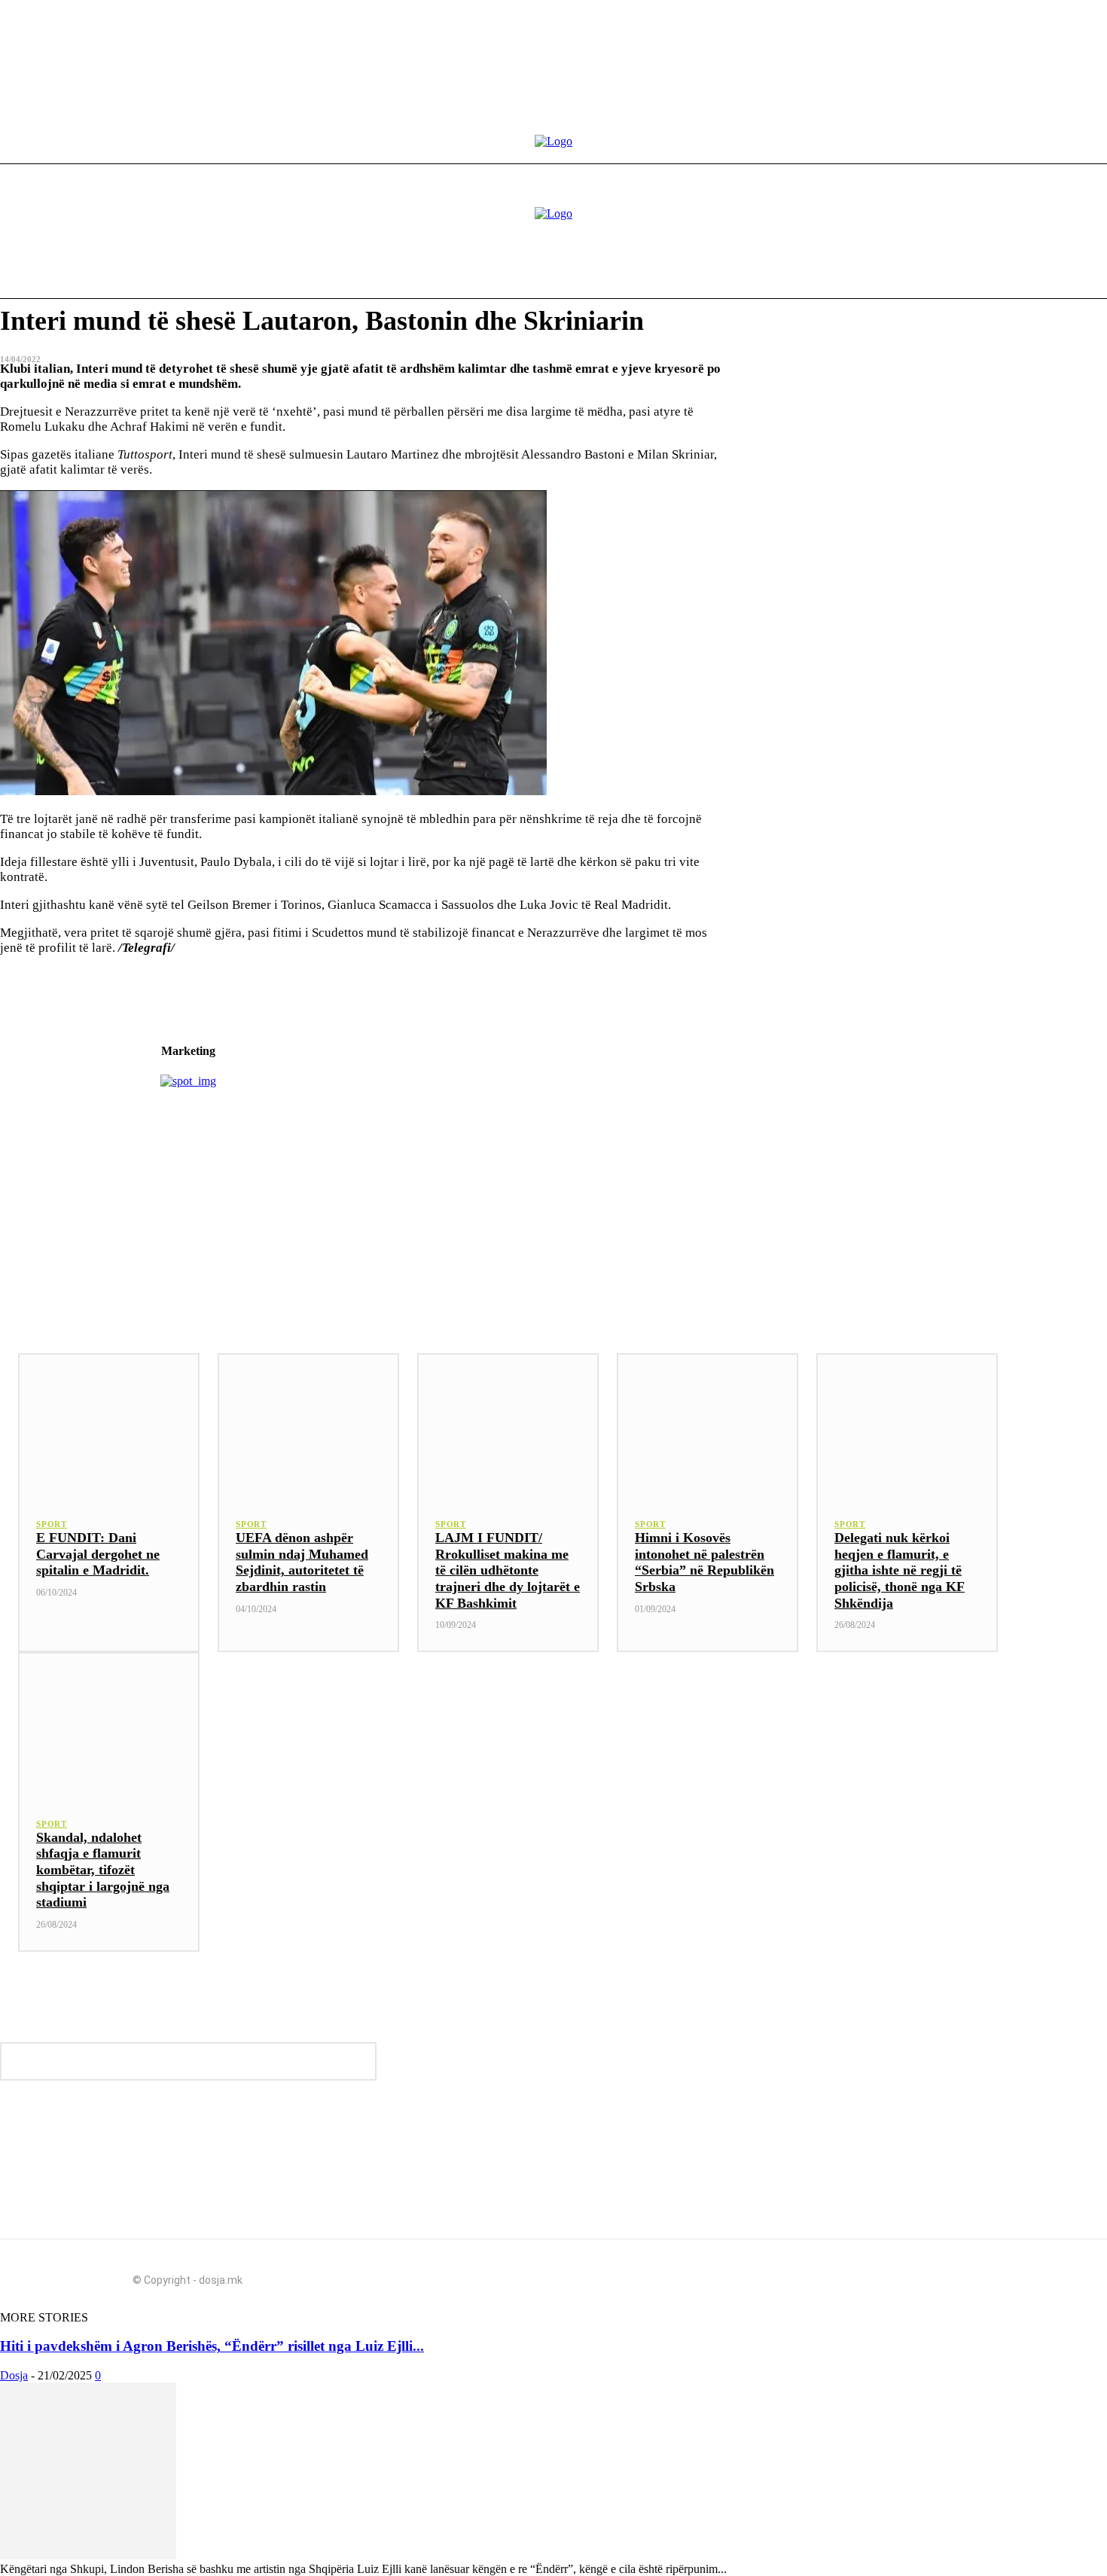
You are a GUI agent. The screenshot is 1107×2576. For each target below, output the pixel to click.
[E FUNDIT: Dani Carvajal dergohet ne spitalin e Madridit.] (109, 1426)
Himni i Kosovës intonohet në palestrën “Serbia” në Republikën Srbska (704, 1562)
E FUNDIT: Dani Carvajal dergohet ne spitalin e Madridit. (98, 1554)
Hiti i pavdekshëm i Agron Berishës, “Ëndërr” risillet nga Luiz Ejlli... (212, 2346)
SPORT (52, 1524)
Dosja (14, 2375)
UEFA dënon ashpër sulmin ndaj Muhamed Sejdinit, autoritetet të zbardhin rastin (302, 1562)
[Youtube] (892, 2275)
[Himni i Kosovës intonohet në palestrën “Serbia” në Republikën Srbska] (708, 1426)
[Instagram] (865, 2275)
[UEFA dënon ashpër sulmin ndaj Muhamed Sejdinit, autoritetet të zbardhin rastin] (308, 1426)
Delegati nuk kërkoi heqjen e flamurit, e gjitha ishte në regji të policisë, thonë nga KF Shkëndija (900, 1570)
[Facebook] (837, 2275)
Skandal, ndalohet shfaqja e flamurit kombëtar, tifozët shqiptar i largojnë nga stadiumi (103, 1870)
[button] (982, 273)
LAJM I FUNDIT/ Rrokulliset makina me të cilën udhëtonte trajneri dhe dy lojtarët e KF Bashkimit (508, 1570)
